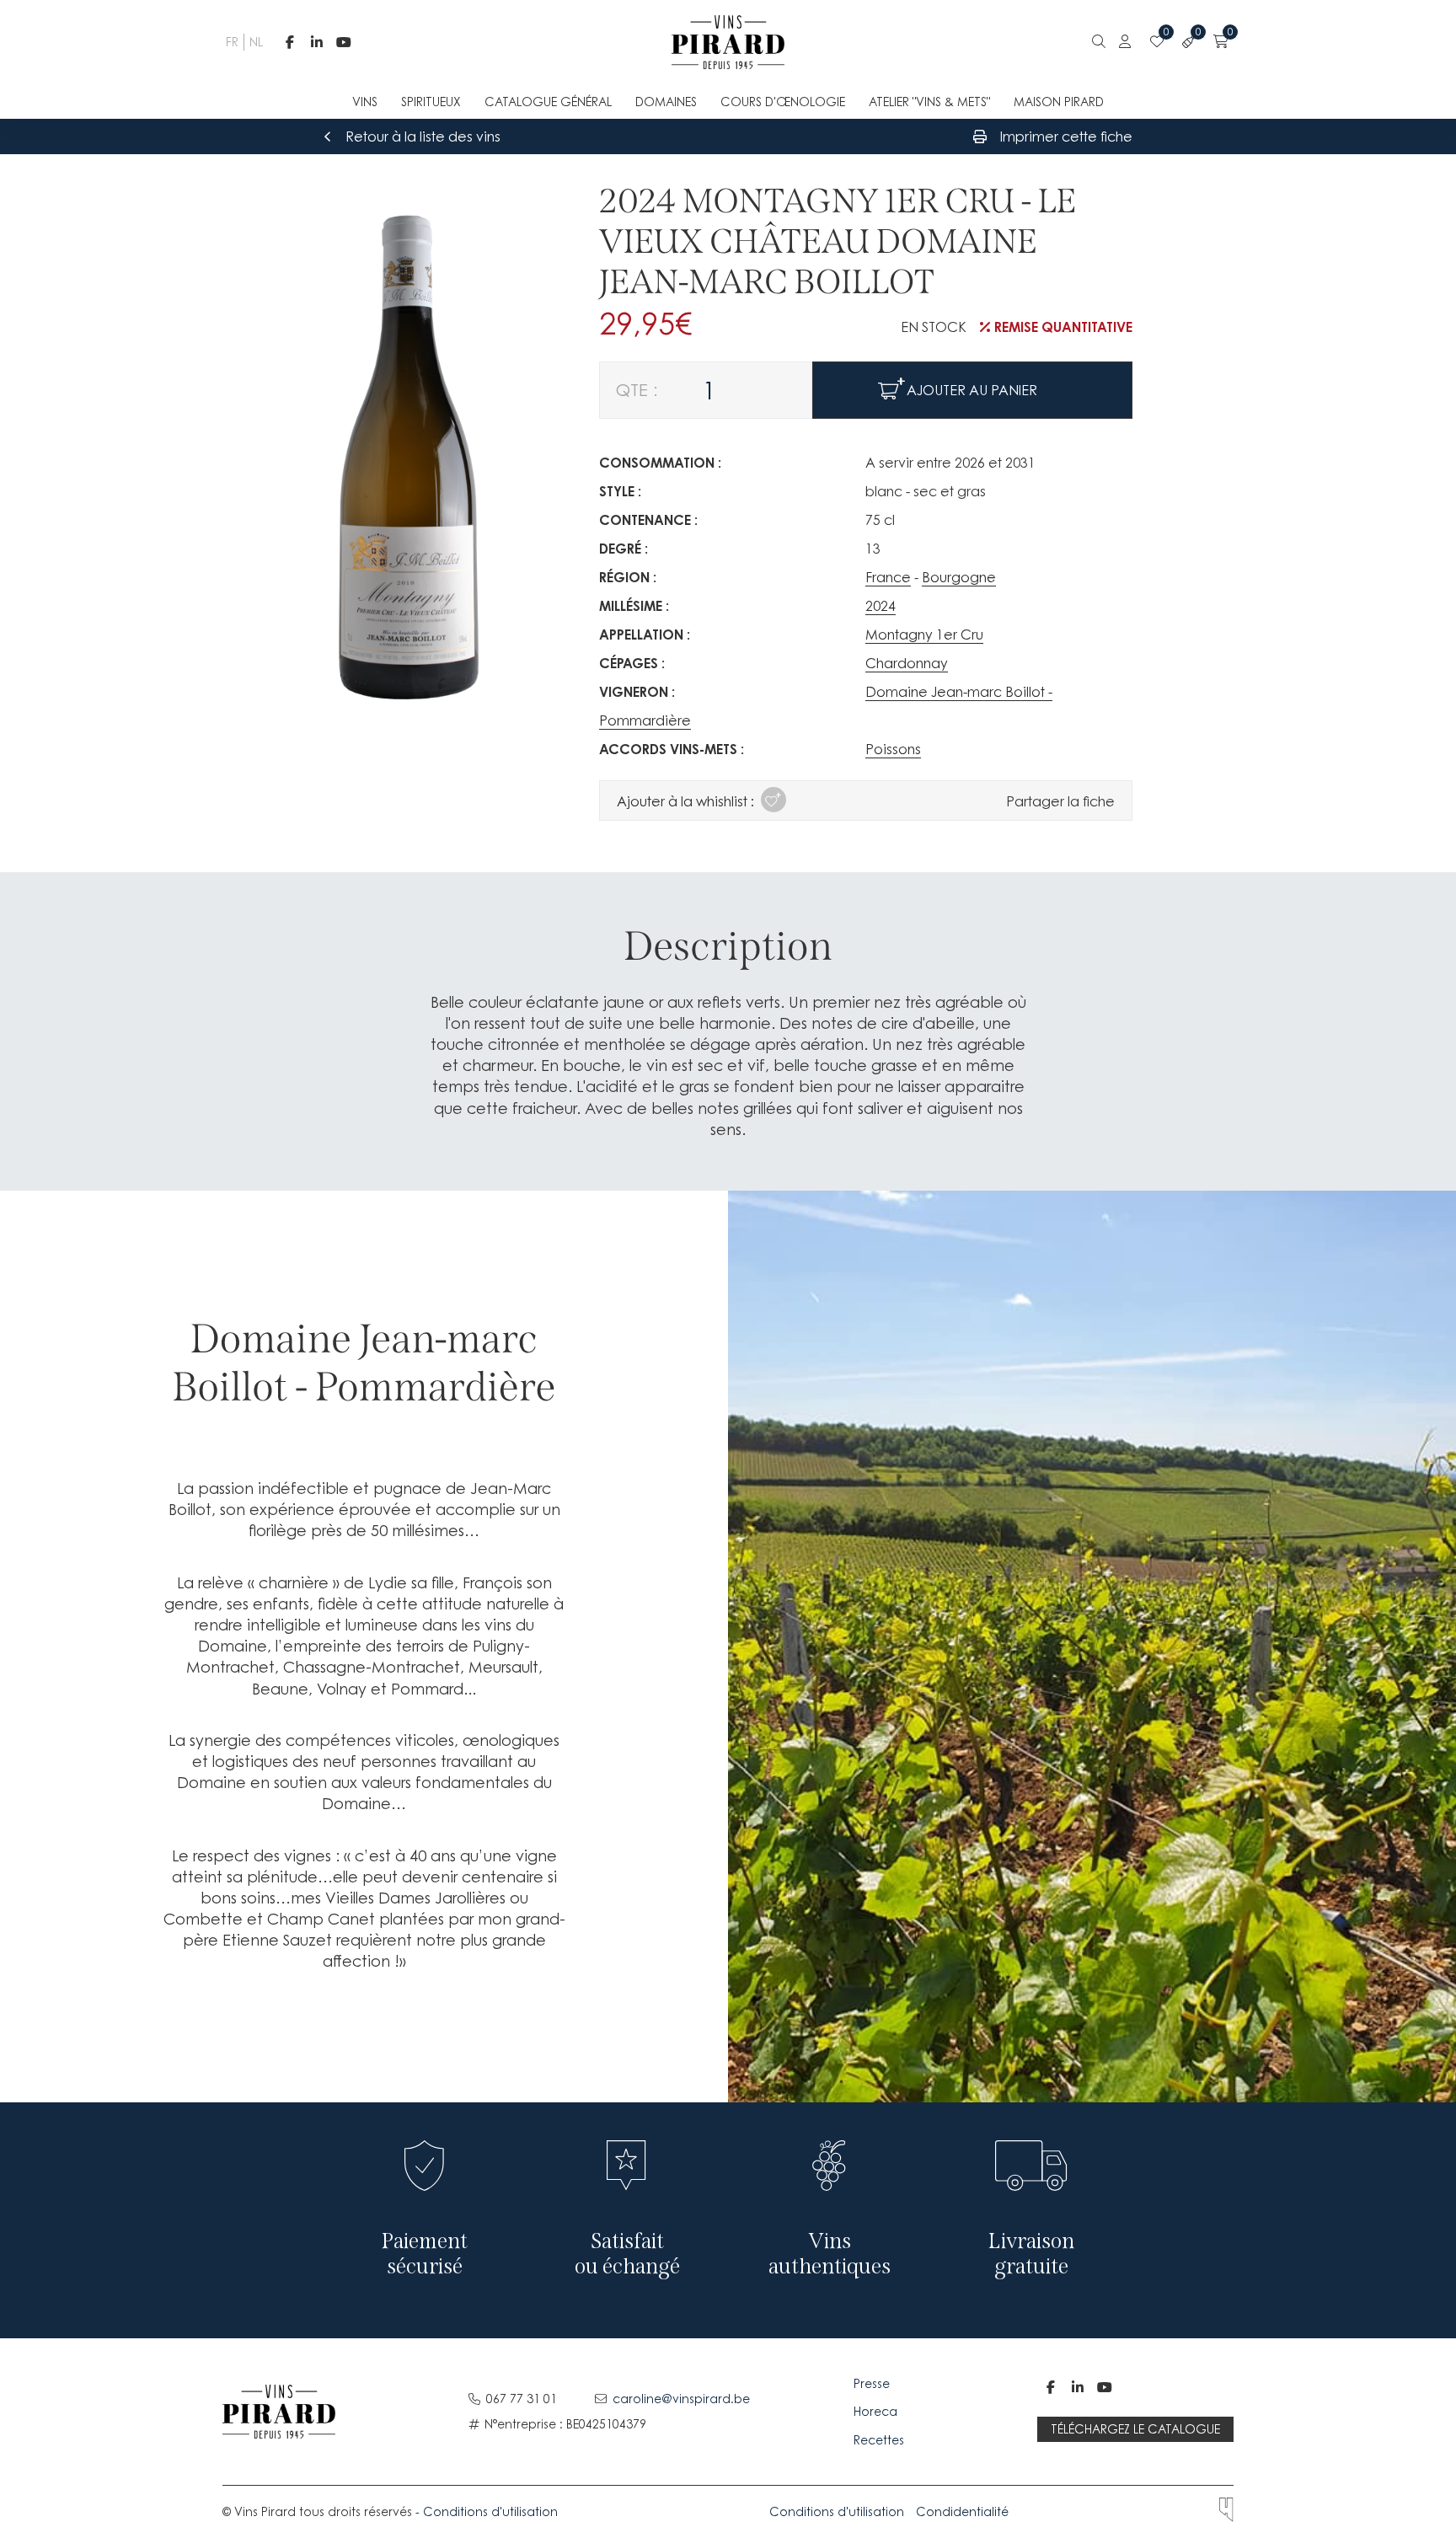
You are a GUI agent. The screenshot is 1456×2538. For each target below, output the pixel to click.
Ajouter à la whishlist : (685, 801)
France (888, 577)
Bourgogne (959, 577)
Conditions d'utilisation (490, 2511)
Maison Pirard (1059, 102)
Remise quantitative (1063, 327)
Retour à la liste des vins (423, 137)
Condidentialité (962, 2511)
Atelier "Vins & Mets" (929, 102)
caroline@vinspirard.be (681, 2399)
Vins (365, 102)
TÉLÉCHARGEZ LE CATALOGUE (1135, 2429)
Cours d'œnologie (783, 102)
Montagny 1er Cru (924, 634)
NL (254, 42)
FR (230, 42)
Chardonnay (907, 663)
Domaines (666, 102)
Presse (873, 2383)
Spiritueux (431, 102)
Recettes (879, 2440)
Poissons (893, 749)
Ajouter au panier (972, 390)
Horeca (875, 2411)
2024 (881, 606)
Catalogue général (548, 102)
